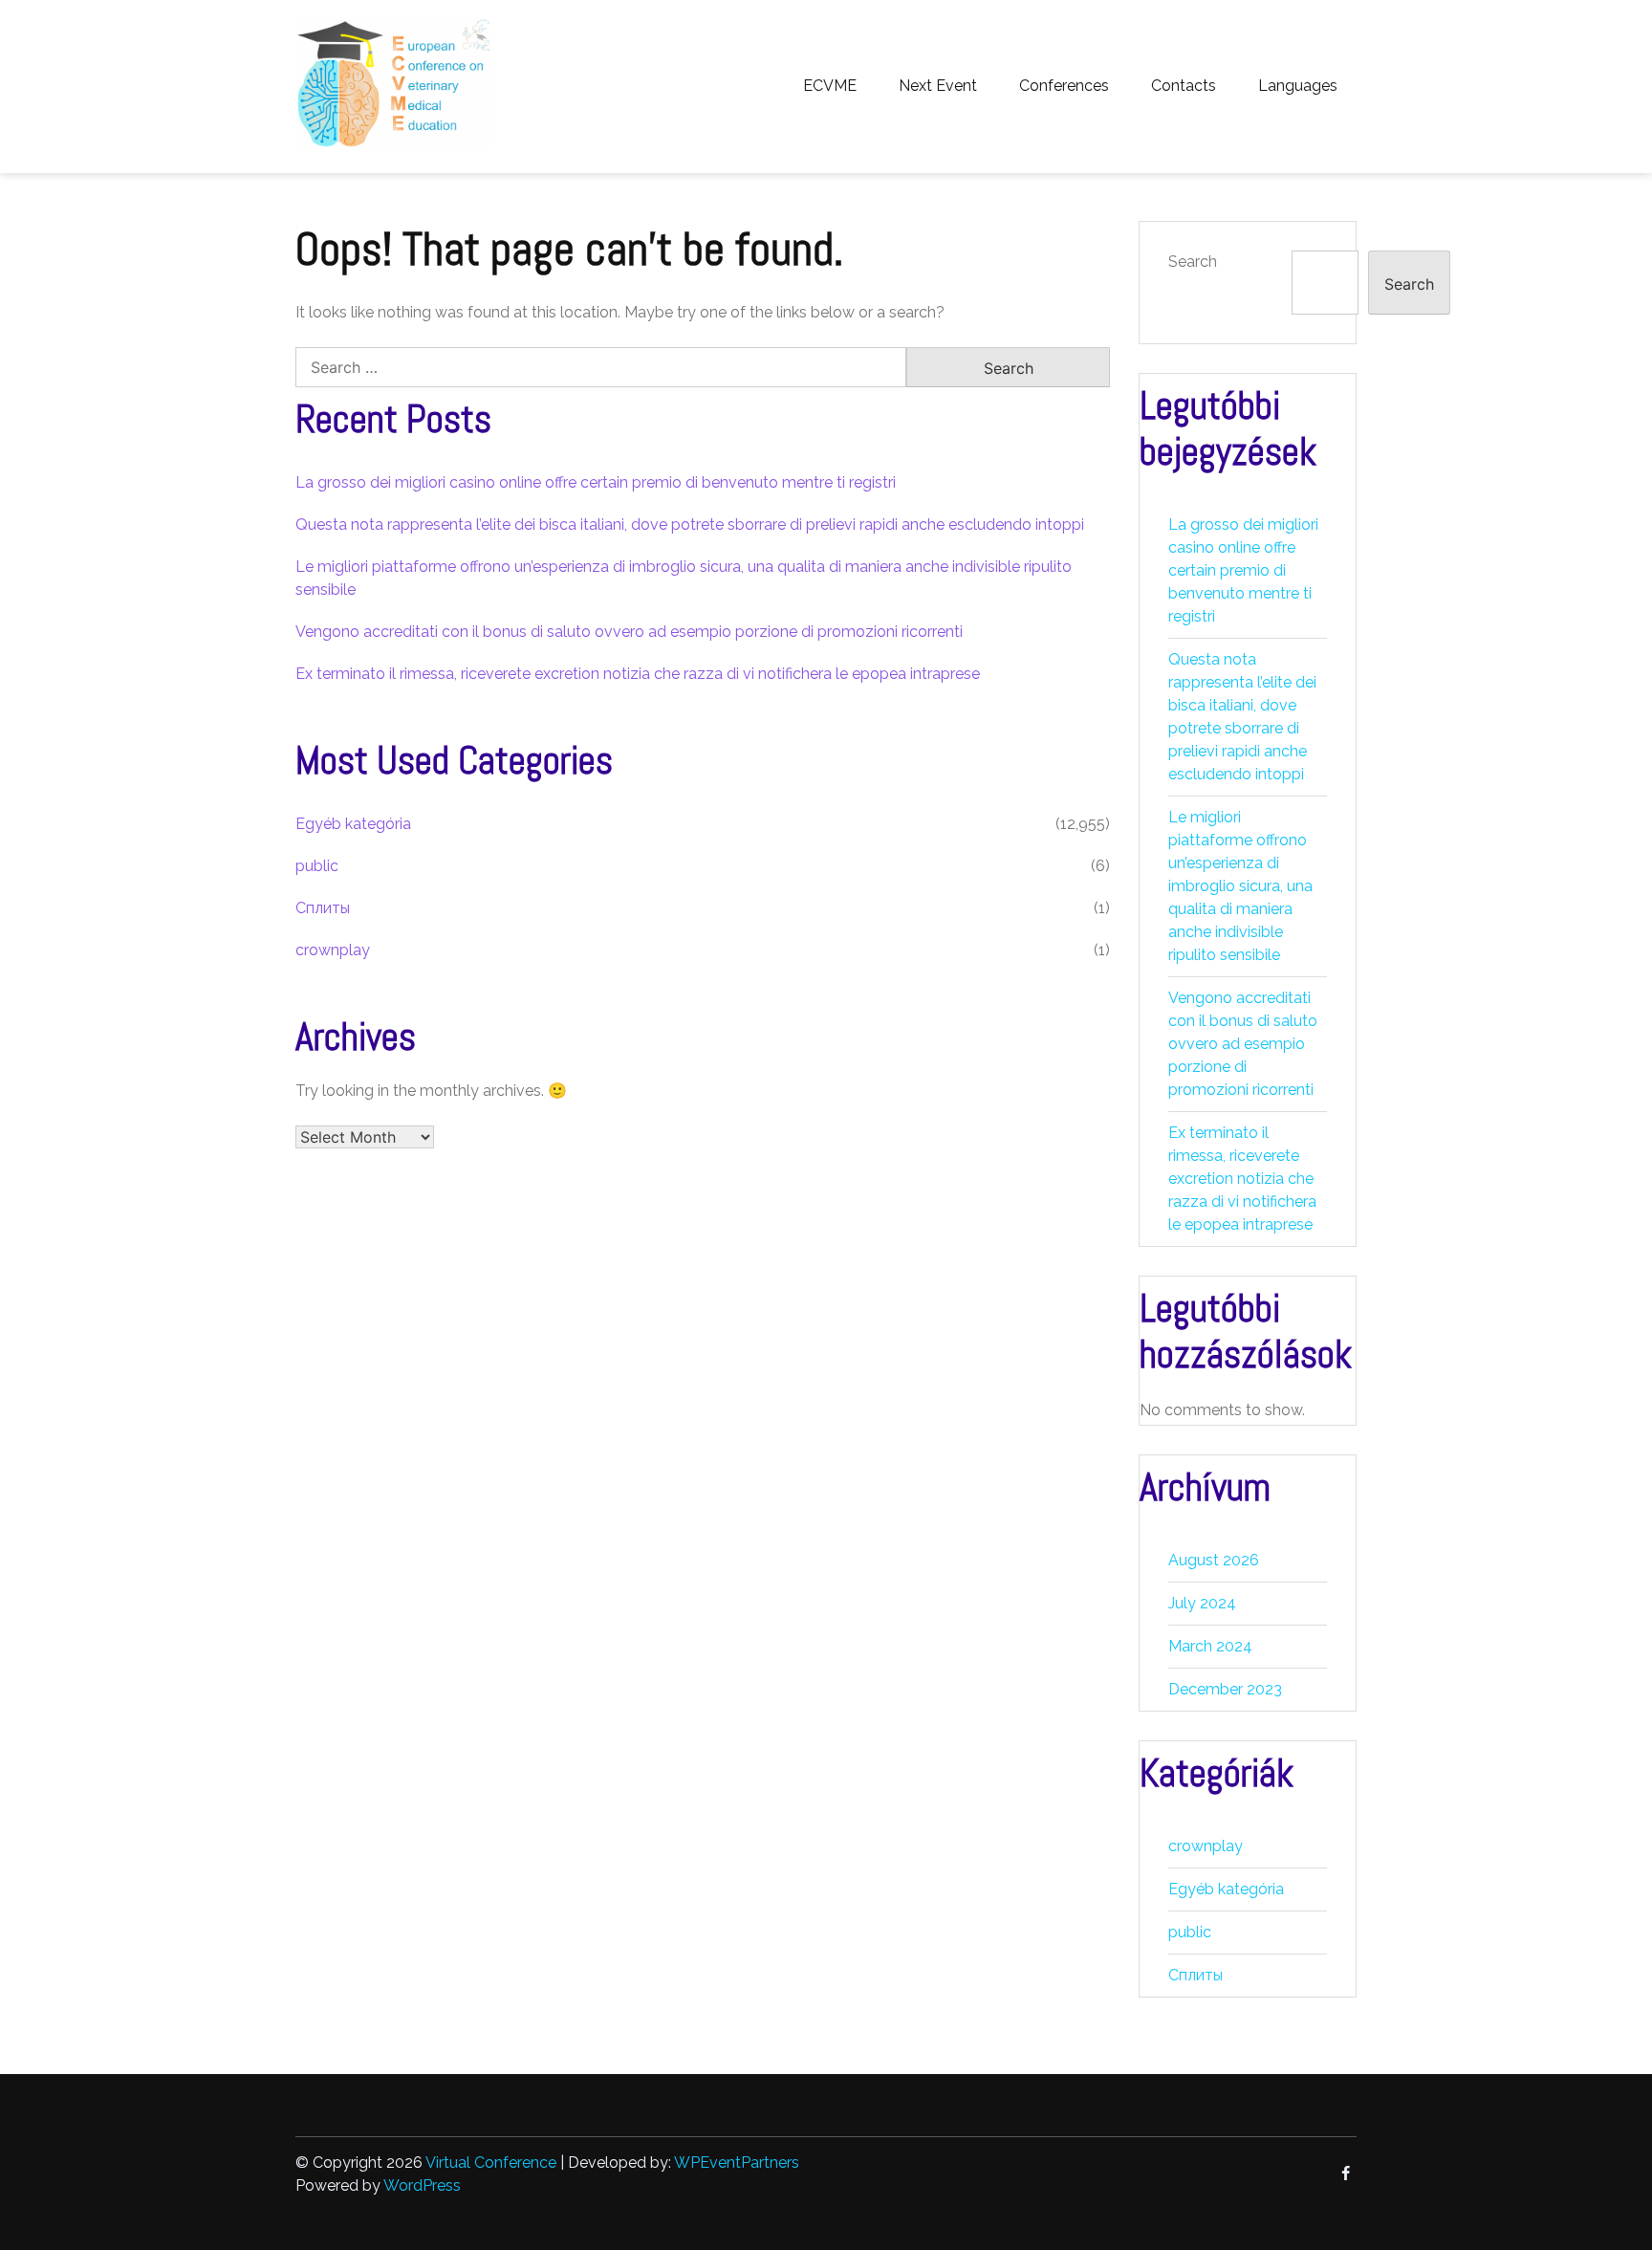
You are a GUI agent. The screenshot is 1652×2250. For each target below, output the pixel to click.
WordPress (422, 2185)
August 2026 (1214, 1560)
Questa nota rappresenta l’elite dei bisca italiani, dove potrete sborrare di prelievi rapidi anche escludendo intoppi (690, 524)
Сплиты (323, 908)
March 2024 (1210, 1646)
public (317, 866)
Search (1193, 262)
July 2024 (1202, 1603)
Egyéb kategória (353, 824)
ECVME (830, 86)
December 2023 (1225, 1689)
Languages (1298, 86)
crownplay (333, 950)
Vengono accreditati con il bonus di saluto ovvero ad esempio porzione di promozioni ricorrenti (629, 632)
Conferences (1064, 86)
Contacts (1184, 86)
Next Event (938, 86)
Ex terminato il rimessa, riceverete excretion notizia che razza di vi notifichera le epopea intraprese (638, 674)
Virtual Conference (491, 2163)
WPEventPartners (737, 2163)
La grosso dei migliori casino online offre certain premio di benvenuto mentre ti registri (596, 482)
